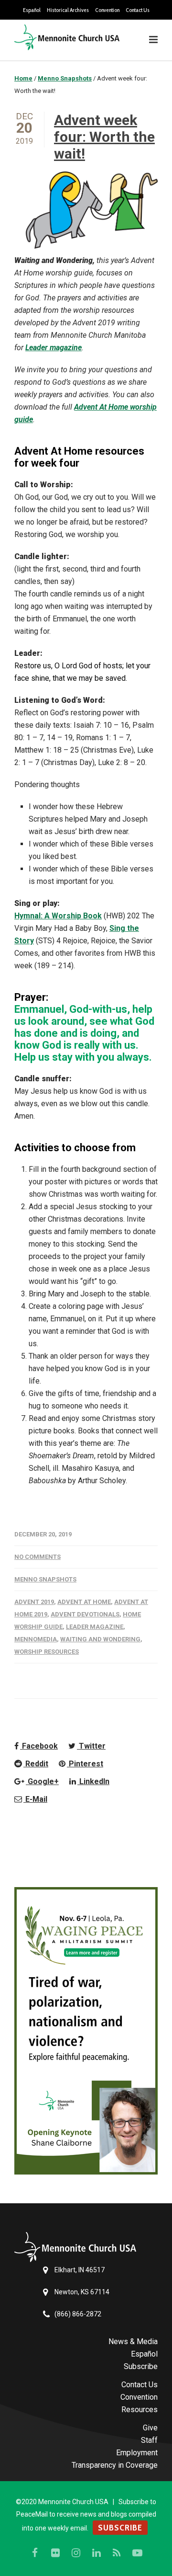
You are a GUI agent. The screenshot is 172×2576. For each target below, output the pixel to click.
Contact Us (138, 10)
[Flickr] (55, 2553)
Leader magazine (54, 348)
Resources (140, 2410)
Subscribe (141, 2366)
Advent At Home (84, 1602)
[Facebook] (35, 2553)
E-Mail (35, 1799)
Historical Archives (68, 10)
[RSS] (117, 2553)
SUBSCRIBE (120, 2528)
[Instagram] (76, 2553)
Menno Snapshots (45, 1579)
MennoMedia (36, 1639)
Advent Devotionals (85, 1614)
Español (32, 10)
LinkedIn (93, 1781)
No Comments (38, 1557)
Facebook (39, 1746)
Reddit (36, 1764)
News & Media (133, 2341)
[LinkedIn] (97, 2553)
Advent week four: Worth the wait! (104, 137)
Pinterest (85, 1764)
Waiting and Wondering (100, 1639)
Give (150, 2428)
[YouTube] (138, 2553)
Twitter (91, 1746)
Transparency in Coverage (115, 2465)
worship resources (47, 1652)
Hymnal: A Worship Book (58, 916)
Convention (107, 10)
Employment (137, 2453)
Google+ (42, 1781)
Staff (149, 2440)
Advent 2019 (34, 1602)
